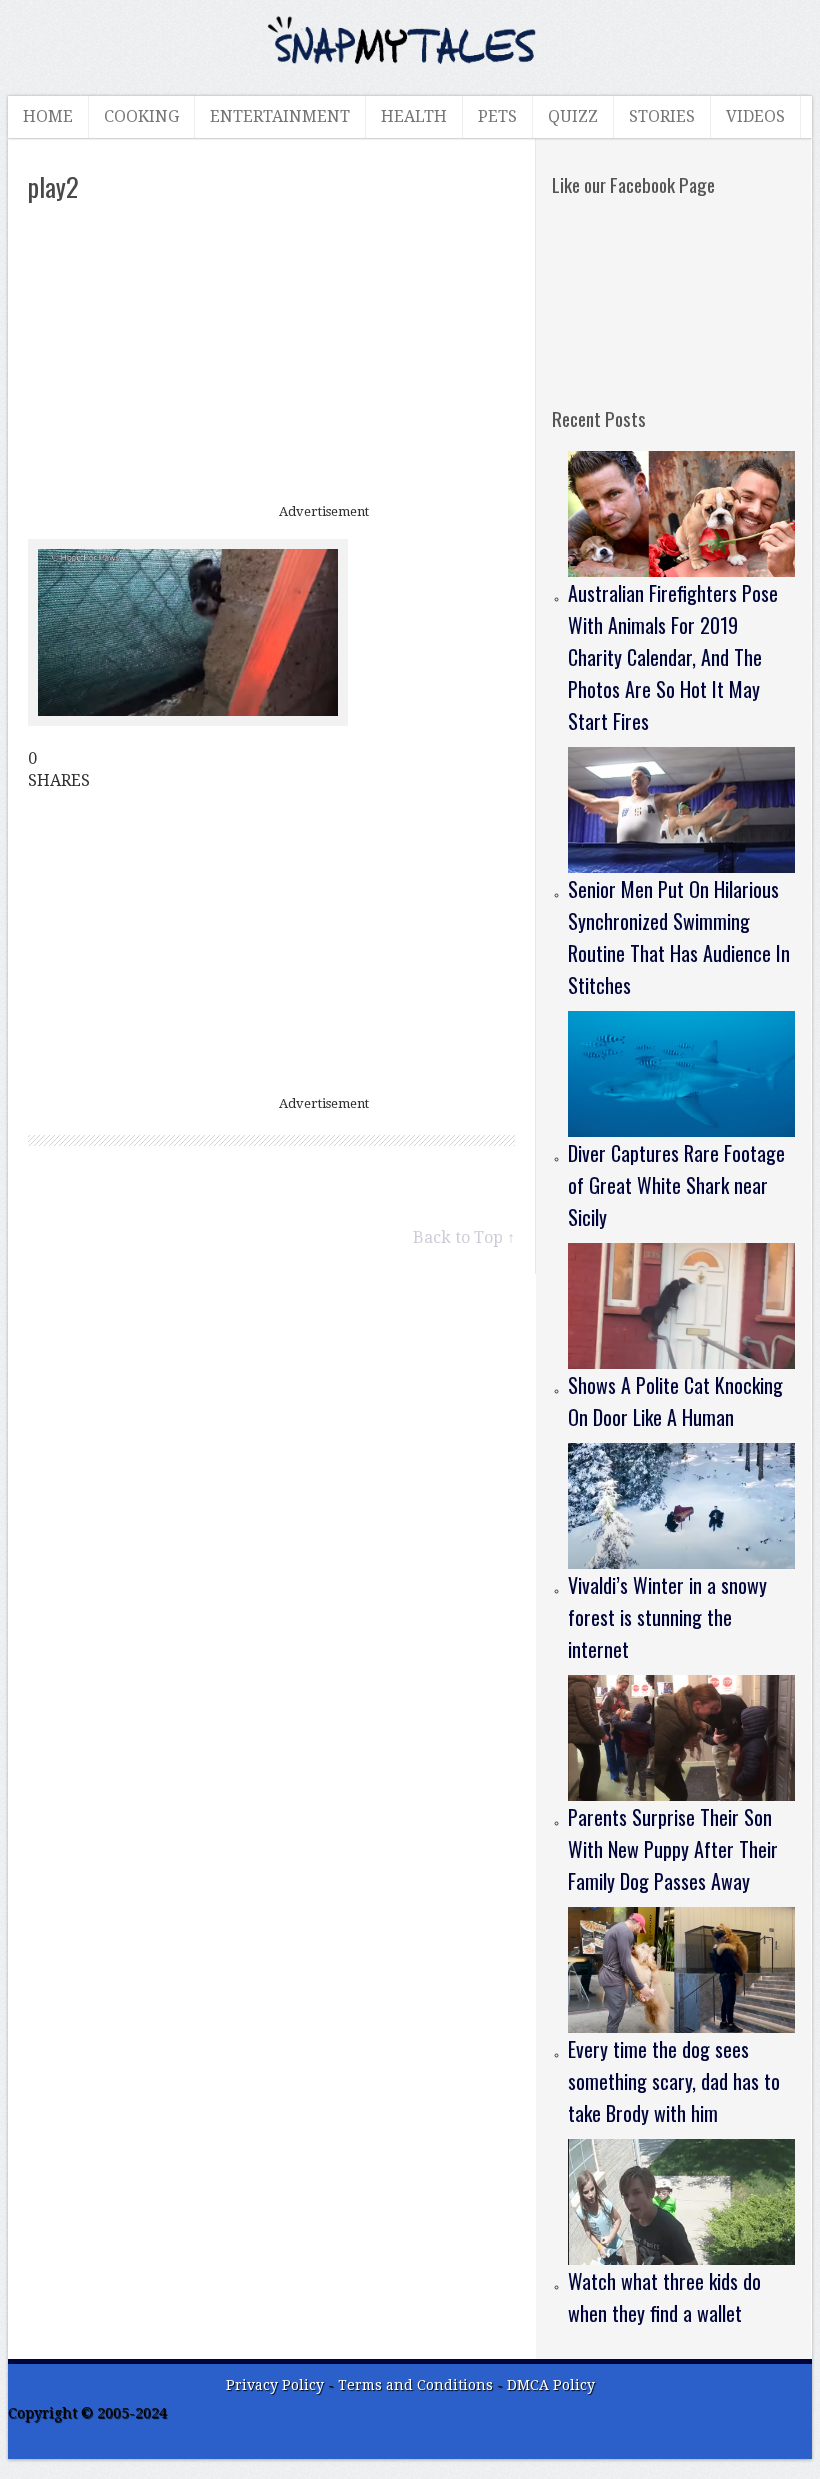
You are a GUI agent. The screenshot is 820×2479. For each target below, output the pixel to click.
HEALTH (414, 116)
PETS (497, 116)
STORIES (662, 116)
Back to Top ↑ (464, 1237)
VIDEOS (755, 116)
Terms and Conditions (417, 2385)
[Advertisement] (272, 355)
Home (48, 116)
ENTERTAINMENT (280, 116)
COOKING (141, 116)
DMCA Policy (551, 2385)
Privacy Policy (275, 2385)
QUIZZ (573, 116)
